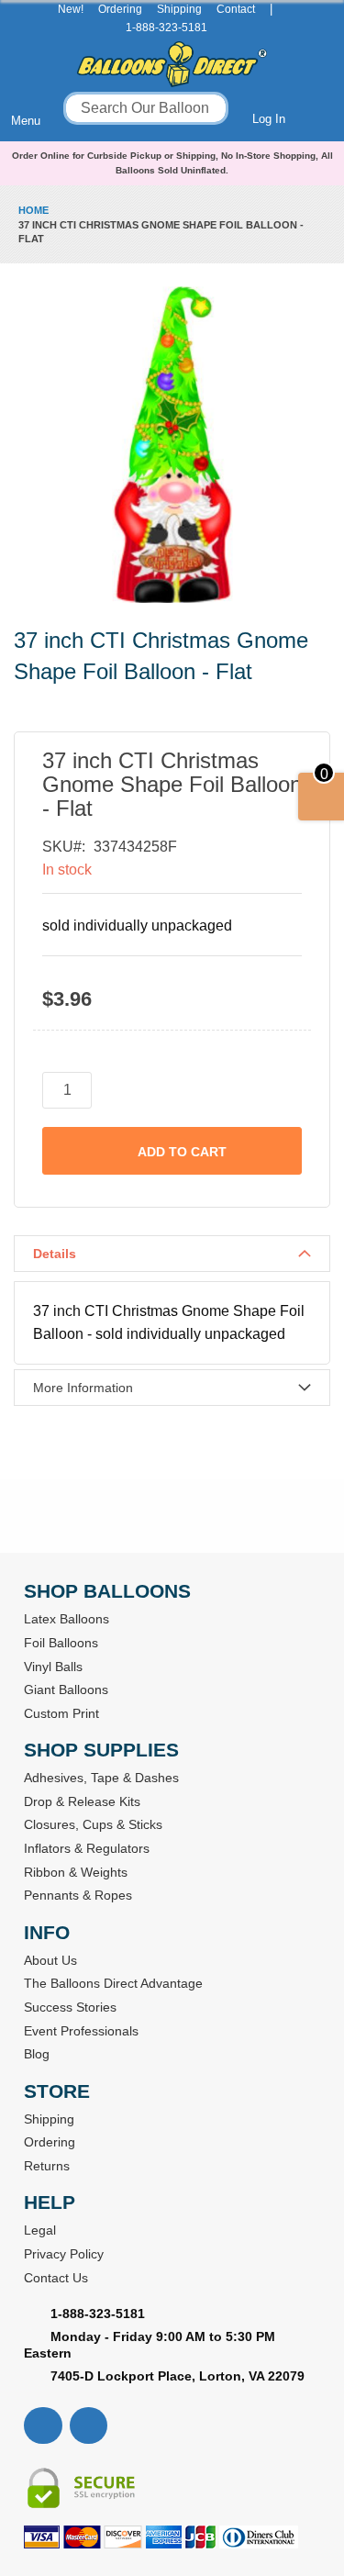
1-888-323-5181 (166, 28)
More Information (83, 1388)
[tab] (172, 1254)
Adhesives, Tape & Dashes (101, 1778)
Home (33, 210)
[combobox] (146, 108)
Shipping (179, 9)
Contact (236, 9)
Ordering (120, 9)
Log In (269, 119)
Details (55, 1254)
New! (71, 9)
